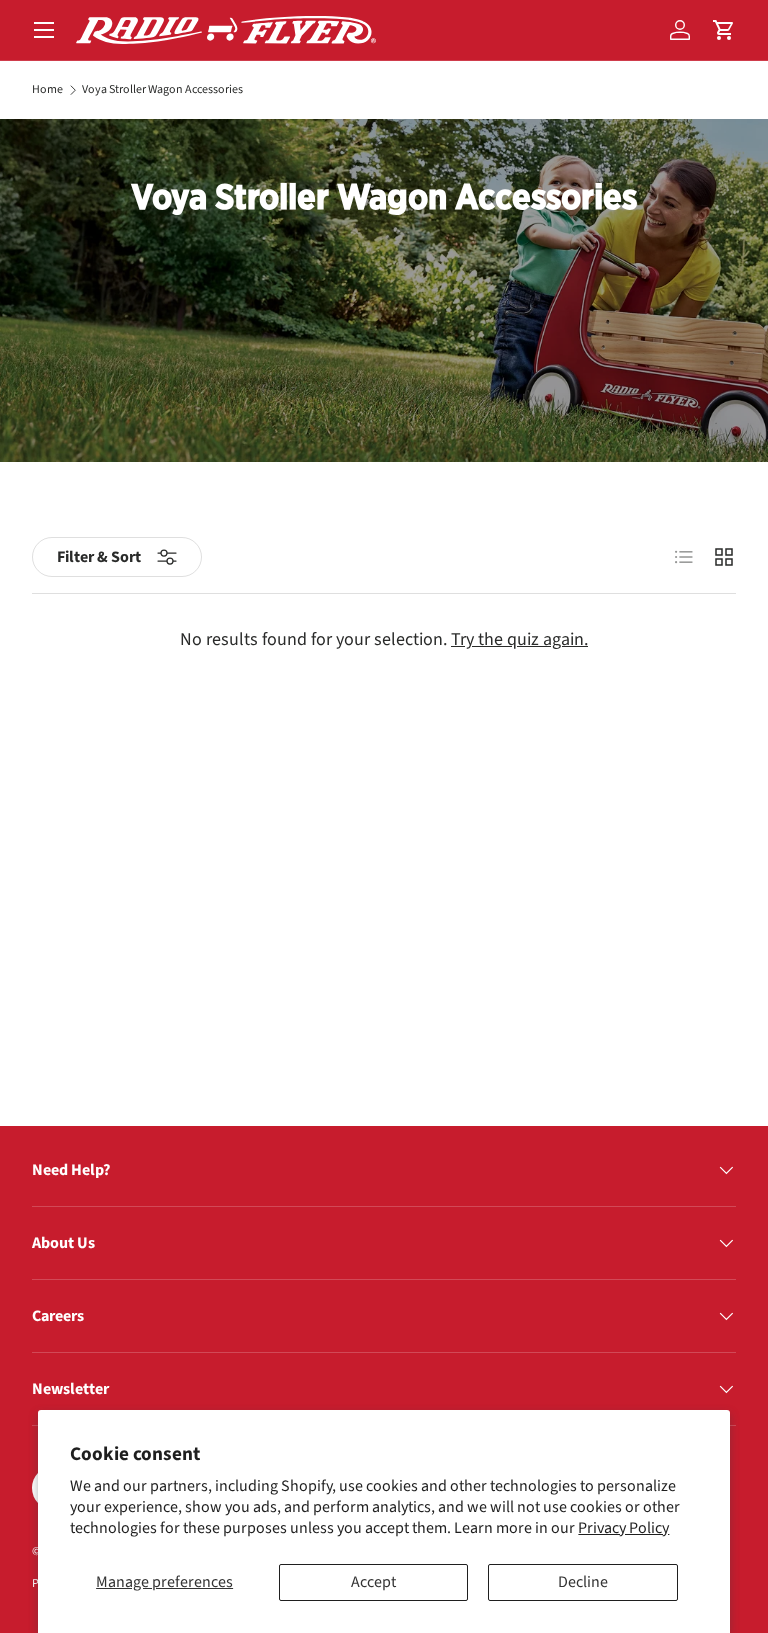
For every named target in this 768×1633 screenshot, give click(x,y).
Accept (373, 1582)
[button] (724, 30)
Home (47, 90)
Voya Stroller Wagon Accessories (162, 90)
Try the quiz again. (519, 639)
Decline (583, 1582)
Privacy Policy (623, 1528)
